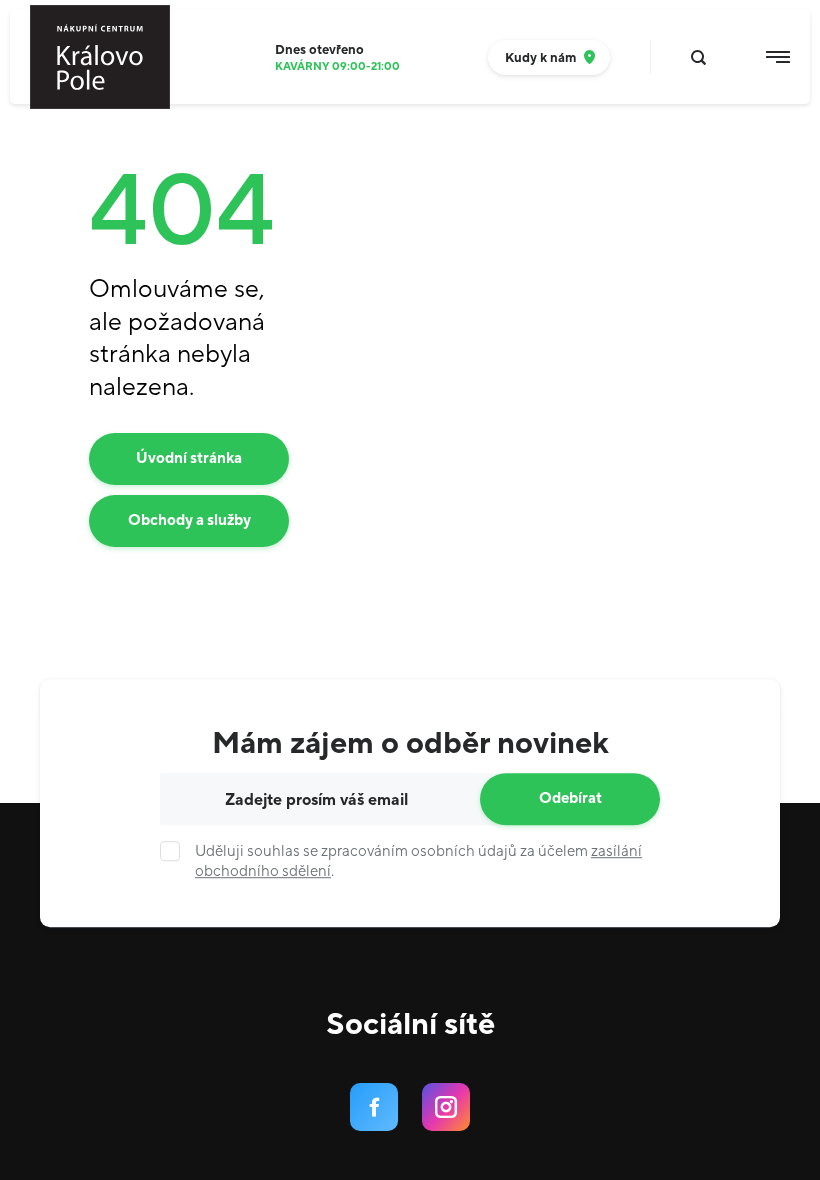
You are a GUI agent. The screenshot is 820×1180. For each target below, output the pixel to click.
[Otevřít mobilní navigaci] (778, 57)
